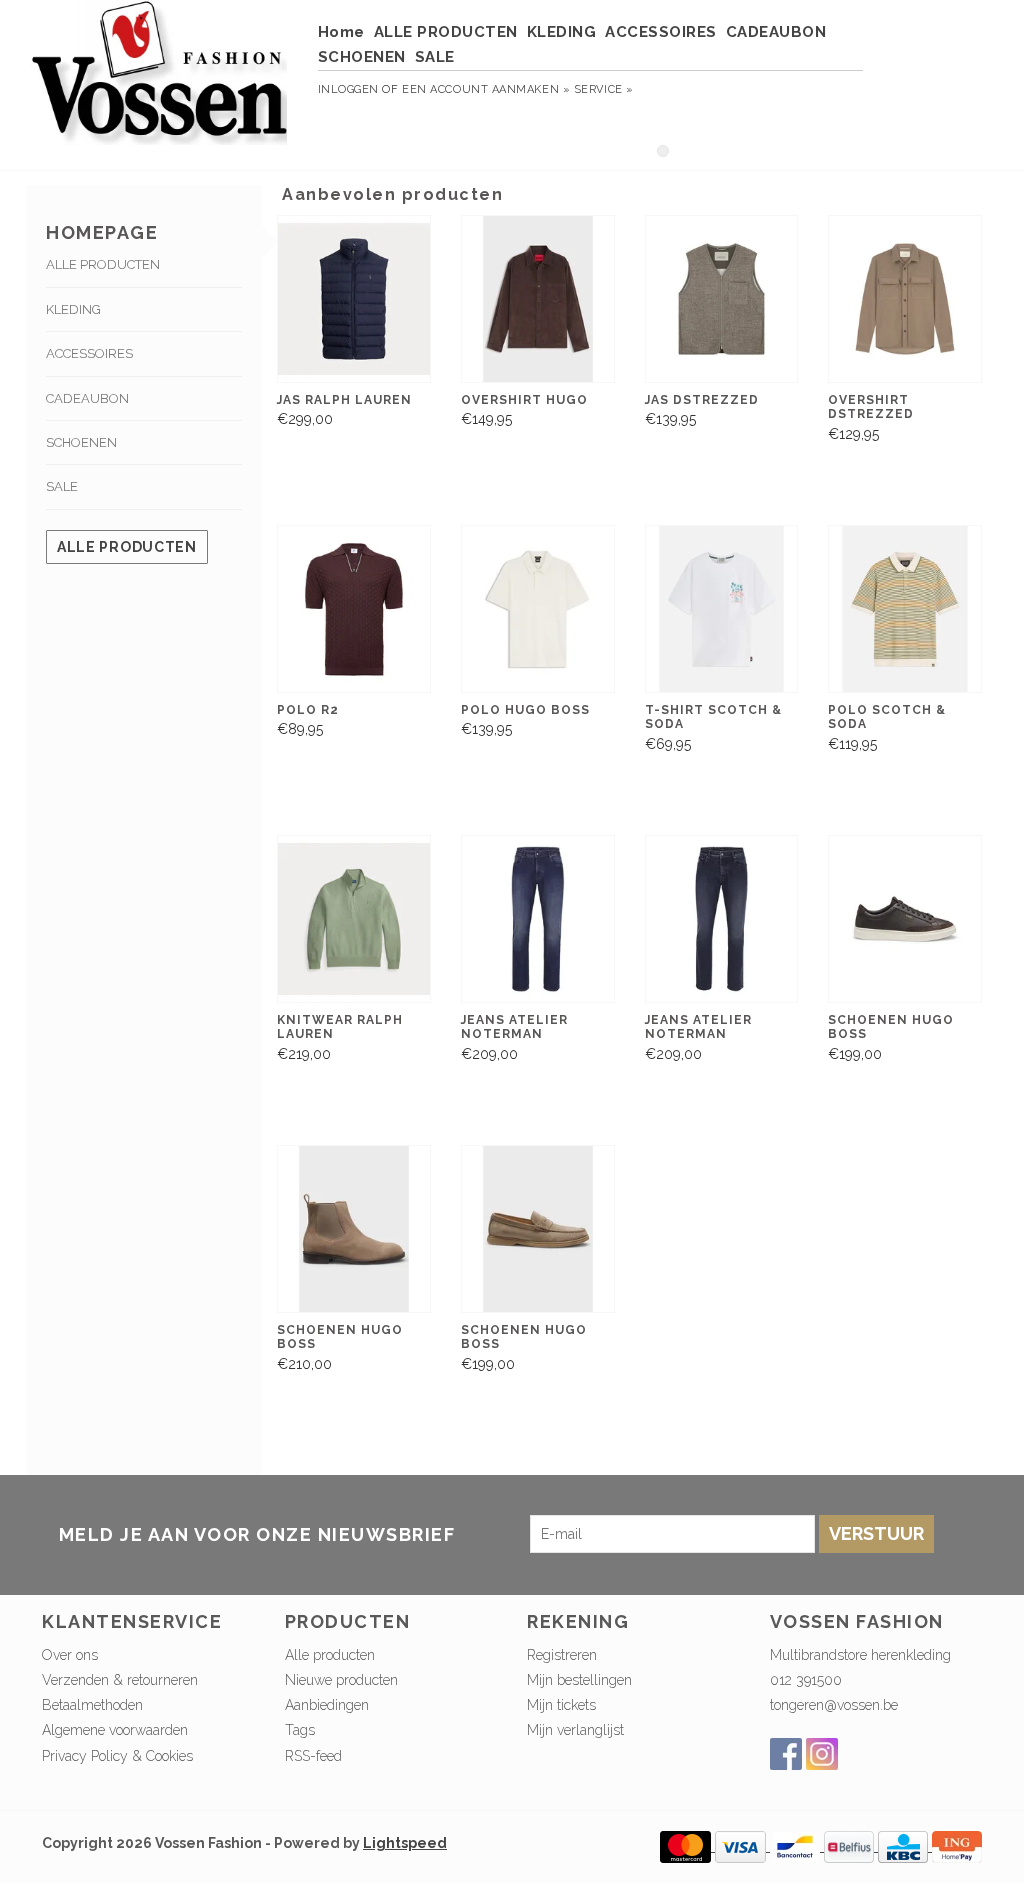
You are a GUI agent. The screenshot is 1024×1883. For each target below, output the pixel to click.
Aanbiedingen (327, 1705)
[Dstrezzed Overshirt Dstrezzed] (905, 299)
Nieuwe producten (341, 1680)
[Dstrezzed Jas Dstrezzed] (722, 299)
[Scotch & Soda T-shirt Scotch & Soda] (722, 609)
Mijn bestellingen (579, 1680)
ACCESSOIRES (661, 32)
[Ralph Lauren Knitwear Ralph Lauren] (354, 919)
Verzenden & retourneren (120, 1680)
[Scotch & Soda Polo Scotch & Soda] (905, 609)
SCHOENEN (362, 57)
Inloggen (348, 89)
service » (604, 89)
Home (341, 32)
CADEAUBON (776, 32)
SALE (435, 57)
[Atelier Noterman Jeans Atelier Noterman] (538, 919)
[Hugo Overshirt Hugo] (538, 299)
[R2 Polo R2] (354, 609)
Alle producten (127, 547)
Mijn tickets (561, 1705)
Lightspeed (405, 1843)
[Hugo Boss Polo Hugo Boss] (538, 609)
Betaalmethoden (92, 1705)
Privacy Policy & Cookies (117, 1756)
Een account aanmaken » (486, 89)
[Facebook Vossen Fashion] (786, 1754)
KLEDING (562, 32)
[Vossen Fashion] (159, 82)
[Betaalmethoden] (687, 1846)
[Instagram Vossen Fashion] (822, 1754)
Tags (300, 1730)
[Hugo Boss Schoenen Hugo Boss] (905, 919)
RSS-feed (313, 1756)
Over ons (70, 1655)
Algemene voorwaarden (115, 1730)
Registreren (562, 1655)
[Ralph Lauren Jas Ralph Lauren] (354, 299)
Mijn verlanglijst (575, 1730)
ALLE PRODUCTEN (446, 32)
